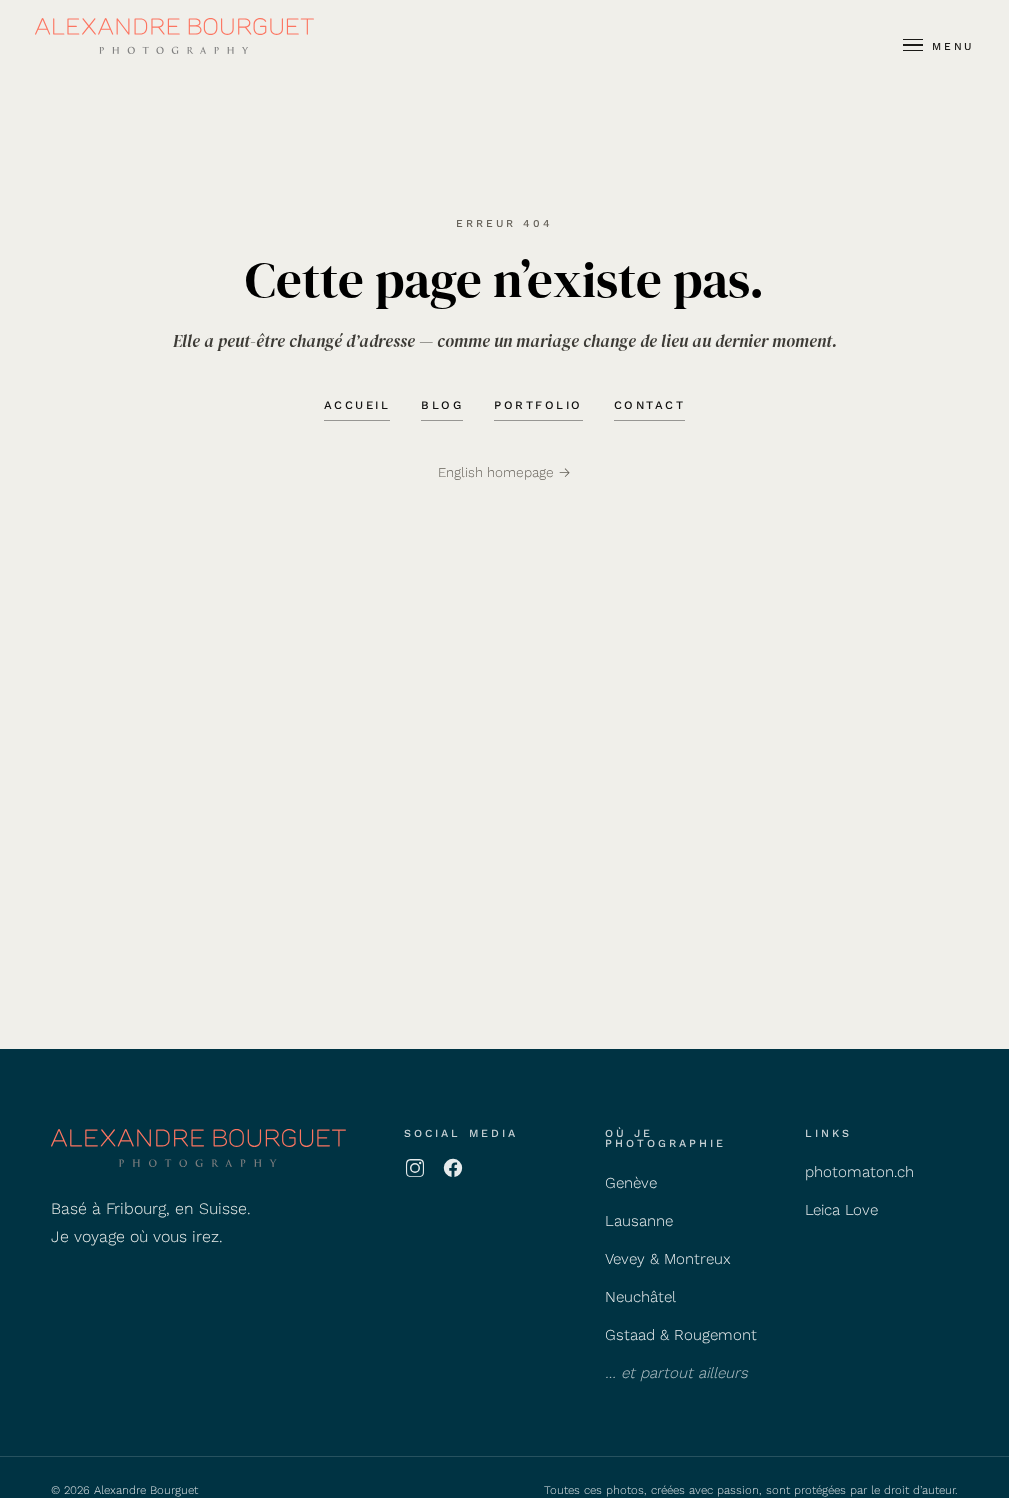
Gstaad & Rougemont (681, 1335)
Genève (631, 1183)
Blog (442, 405)
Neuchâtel (640, 1297)
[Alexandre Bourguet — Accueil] (174, 36)
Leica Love (841, 1210)
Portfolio (538, 405)
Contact (650, 405)
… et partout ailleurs (676, 1373)
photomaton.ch (859, 1172)
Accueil (357, 405)
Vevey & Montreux (668, 1259)
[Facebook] (453, 1168)
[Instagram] (415, 1168)
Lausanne (639, 1221)
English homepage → (504, 472)
